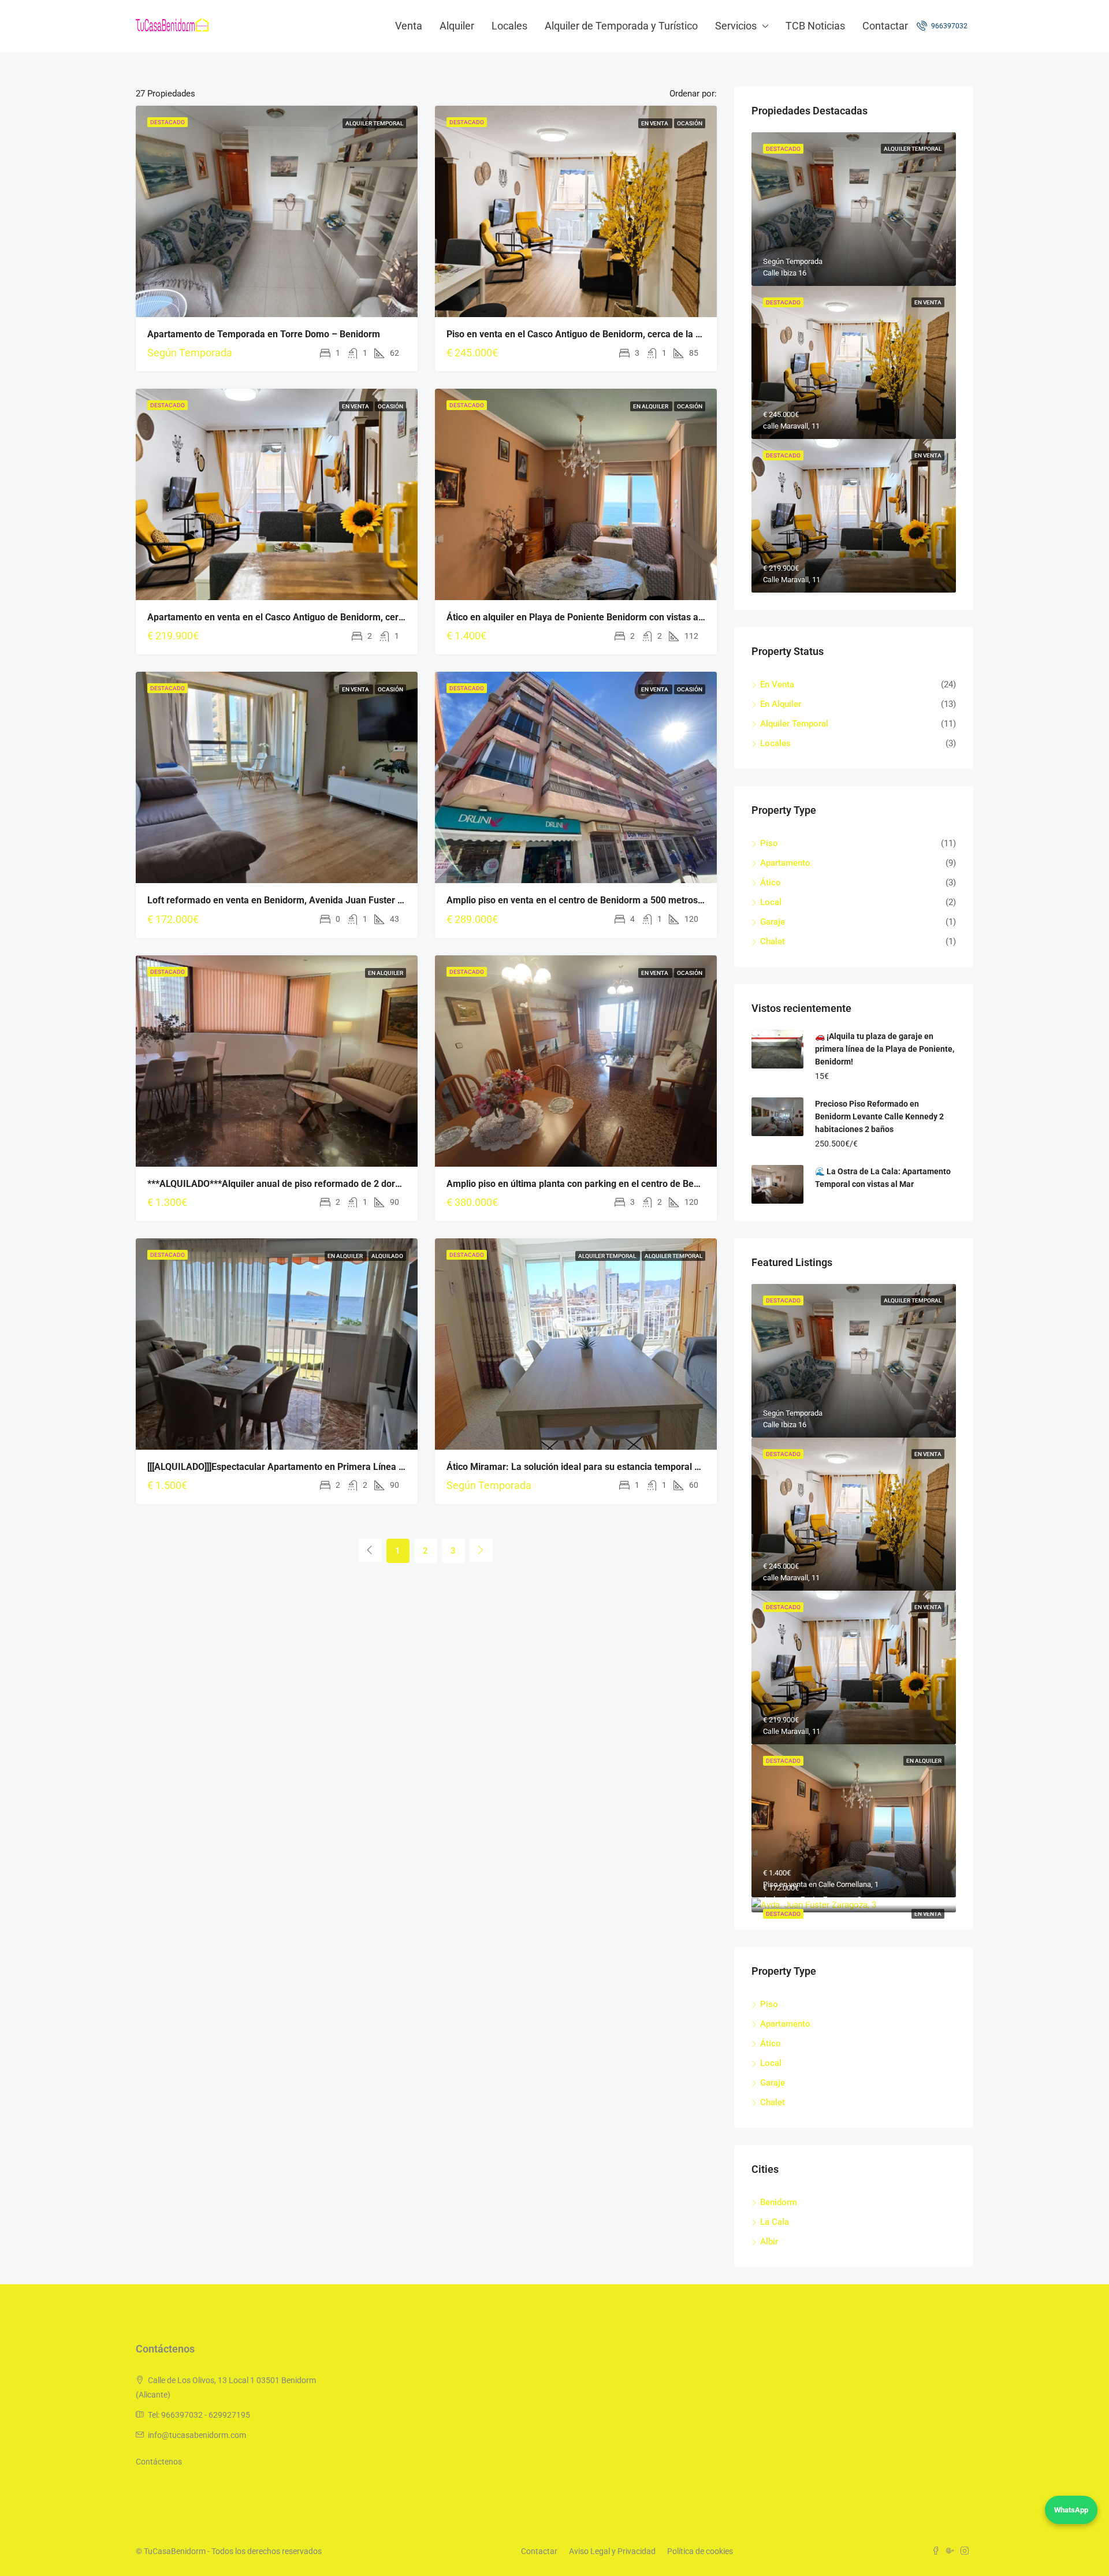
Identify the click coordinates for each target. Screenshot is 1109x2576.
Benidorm (779, 2202)
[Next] (481, 1550)
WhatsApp (1071, 2510)
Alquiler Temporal (374, 123)
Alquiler (457, 26)
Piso (769, 843)
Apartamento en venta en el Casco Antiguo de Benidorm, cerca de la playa (302, 617)
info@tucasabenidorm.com (197, 2435)
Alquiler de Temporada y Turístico (621, 26)
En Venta (655, 123)
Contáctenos (159, 2462)
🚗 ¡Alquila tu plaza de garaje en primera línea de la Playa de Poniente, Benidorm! (885, 1049)
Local (771, 902)
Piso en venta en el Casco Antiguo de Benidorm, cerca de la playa (582, 334)
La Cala (775, 2222)
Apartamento (785, 863)
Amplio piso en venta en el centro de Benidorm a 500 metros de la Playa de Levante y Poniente (643, 900)
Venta (409, 26)
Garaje (773, 922)
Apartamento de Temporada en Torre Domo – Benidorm (264, 334)
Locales (509, 26)
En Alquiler (651, 406)
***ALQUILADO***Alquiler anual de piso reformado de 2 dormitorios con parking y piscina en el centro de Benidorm (387, 1184)
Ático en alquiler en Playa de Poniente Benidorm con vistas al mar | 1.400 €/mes (613, 617)
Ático (771, 883)
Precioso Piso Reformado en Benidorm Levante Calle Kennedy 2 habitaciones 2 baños (879, 1116)
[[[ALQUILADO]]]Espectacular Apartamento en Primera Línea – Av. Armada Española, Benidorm (344, 1467)
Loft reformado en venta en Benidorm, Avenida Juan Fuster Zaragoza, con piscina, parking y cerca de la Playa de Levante (401, 900)
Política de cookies (700, 2551)
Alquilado (387, 1256)
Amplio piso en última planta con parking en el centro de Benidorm (585, 1184)
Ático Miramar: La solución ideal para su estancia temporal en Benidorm (597, 1467)
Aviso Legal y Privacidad (612, 2551)
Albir (769, 2242)
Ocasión (690, 123)
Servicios (736, 26)
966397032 (948, 26)
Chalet (773, 941)
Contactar (885, 26)
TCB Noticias (815, 26)
